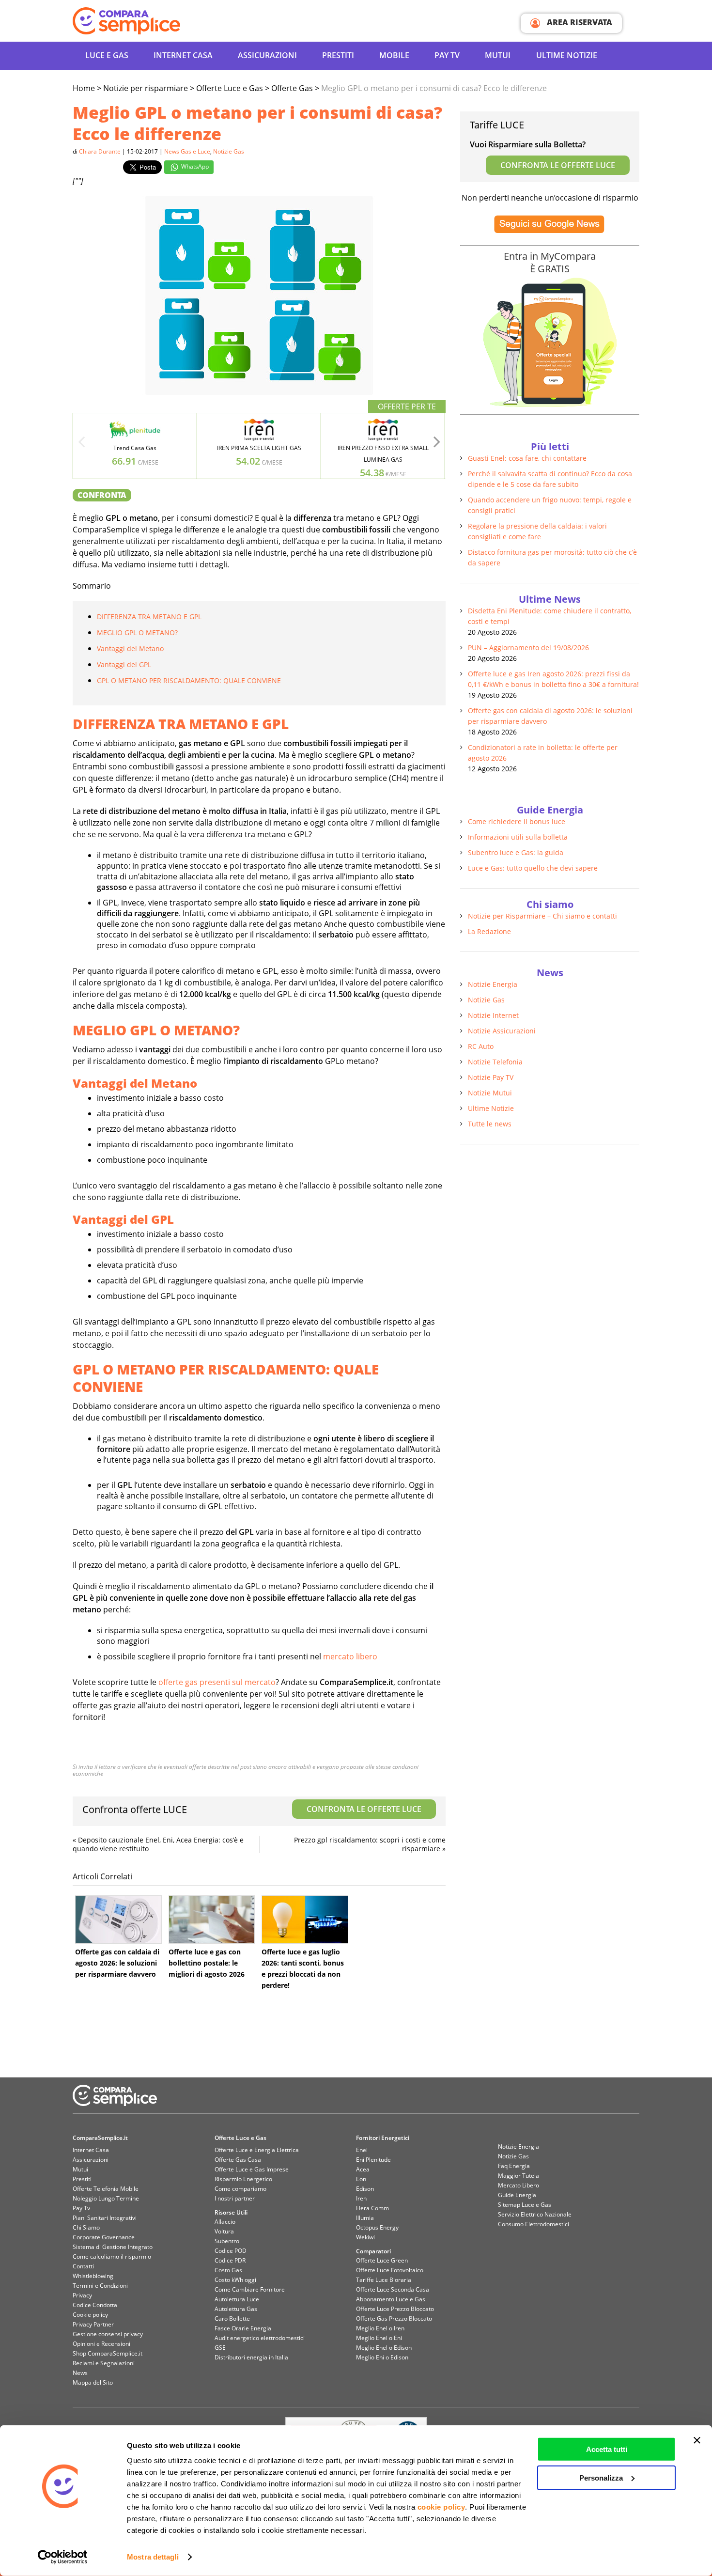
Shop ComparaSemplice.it (108, 2353)
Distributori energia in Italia (251, 2357)
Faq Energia (514, 2166)
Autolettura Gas (236, 2309)
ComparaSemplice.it (100, 2138)
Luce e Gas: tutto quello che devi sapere (533, 868)
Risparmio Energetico (243, 2179)
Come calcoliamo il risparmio (112, 2256)
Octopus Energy (377, 2227)
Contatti (83, 2266)
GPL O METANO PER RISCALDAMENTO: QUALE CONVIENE (189, 680)
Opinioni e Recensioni (101, 2344)
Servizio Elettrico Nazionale (535, 2214)
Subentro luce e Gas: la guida (516, 852)
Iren (361, 2198)
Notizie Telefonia (495, 1062)
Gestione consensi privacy (108, 2334)
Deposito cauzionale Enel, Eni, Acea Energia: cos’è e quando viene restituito (158, 1844)
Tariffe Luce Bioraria (384, 2280)
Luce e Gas (107, 55)
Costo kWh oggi (235, 2280)
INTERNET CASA (183, 55)
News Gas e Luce (187, 151)
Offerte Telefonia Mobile (106, 2189)
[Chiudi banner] (697, 2440)
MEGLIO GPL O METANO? (137, 632)
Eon (361, 2179)
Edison (365, 2189)
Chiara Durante (100, 151)
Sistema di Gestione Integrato (113, 2247)
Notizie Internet (493, 1015)
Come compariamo (240, 2189)
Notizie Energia (493, 984)
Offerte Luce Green (382, 2260)
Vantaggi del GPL (124, 664)
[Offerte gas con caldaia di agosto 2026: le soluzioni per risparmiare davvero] (118, 1920)
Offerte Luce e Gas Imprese (252, 2169)
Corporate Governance (104, 2237)
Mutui (498, 55)
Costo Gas (228, 2270)
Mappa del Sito (93, 2382)
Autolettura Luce (237, 2299)
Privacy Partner (93, 2324)
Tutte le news (490, 1124)
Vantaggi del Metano (130, 648)
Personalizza (601, 2477)
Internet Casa (91, 2150)
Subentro (227, 2241)
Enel (362, 2150)
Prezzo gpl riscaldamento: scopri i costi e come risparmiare (370, 1844)
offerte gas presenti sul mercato (217, 1682)
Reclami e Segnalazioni (104, 2363)
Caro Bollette (232, 2318)
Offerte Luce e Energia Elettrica (257, 2150)
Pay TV (447, 55)
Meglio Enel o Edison (384, 2348)
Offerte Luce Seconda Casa (393, 2289)
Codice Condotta (95, 2305)
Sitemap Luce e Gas (525, 2205)
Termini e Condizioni (100, 2286)
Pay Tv (81, 2208)
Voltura (224, 2231)
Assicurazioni (267, 55)
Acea (363, 2169)
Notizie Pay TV (491, 1077)
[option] (135, 446)
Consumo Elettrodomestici (534, 2224)
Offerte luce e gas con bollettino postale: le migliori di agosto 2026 (207, 1963)
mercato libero (351, 1656)
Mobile (394, 55)
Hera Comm (372, 2208)
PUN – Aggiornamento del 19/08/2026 (528, 648)
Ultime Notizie (567, 55)
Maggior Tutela (519, 2176)
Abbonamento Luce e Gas (391, 2299)
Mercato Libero (519, 2185)
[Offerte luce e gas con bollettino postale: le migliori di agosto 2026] (212, 1920)
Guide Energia (517, 2195)
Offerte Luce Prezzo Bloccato (395, 2309)
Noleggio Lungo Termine (106, 2198)
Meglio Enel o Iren (380, 2328)
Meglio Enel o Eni (379, 2338)
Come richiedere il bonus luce (517, 821)
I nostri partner (235, 2198)
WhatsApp (194, 166)
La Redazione (489, 931)
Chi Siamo (86, 2227)
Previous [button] (81, 445)
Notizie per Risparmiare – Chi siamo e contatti (542, 916)
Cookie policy (90, 2315)
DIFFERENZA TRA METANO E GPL (149, 617)
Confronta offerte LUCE (252, 1809)
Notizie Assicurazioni (502, 1031)
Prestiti (338, 55)
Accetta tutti (607, 2449)
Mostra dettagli (153, 2557)
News (80, 2373)
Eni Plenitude (373, 2160)
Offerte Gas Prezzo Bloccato (394, 2318)
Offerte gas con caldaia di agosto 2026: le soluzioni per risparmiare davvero (117, 1963)
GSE (220, 2348)
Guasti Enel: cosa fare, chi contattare (527, 458)
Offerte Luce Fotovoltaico (390, 2270)
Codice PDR (230, 2260)
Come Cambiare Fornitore (250, 2289)
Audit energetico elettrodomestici (260, 2338)
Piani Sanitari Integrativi (105, 2218)
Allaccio (225, 2222)
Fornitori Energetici (383, 2138)
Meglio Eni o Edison (382, 2357)
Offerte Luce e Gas (240, 2138)
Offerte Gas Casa (238, 2160)
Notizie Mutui (490, 1093)
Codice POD (231, 2251)
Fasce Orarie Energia (243, 2328)
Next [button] (437, 445)
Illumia (365, 2218)
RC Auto (481, 1046)
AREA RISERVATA (579, 22)
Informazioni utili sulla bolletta (518, 837)
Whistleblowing (93, 2276)
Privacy (82, 2295)
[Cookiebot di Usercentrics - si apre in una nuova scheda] (63, 2557)
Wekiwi (365, 2237)
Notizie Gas (229, 151)
